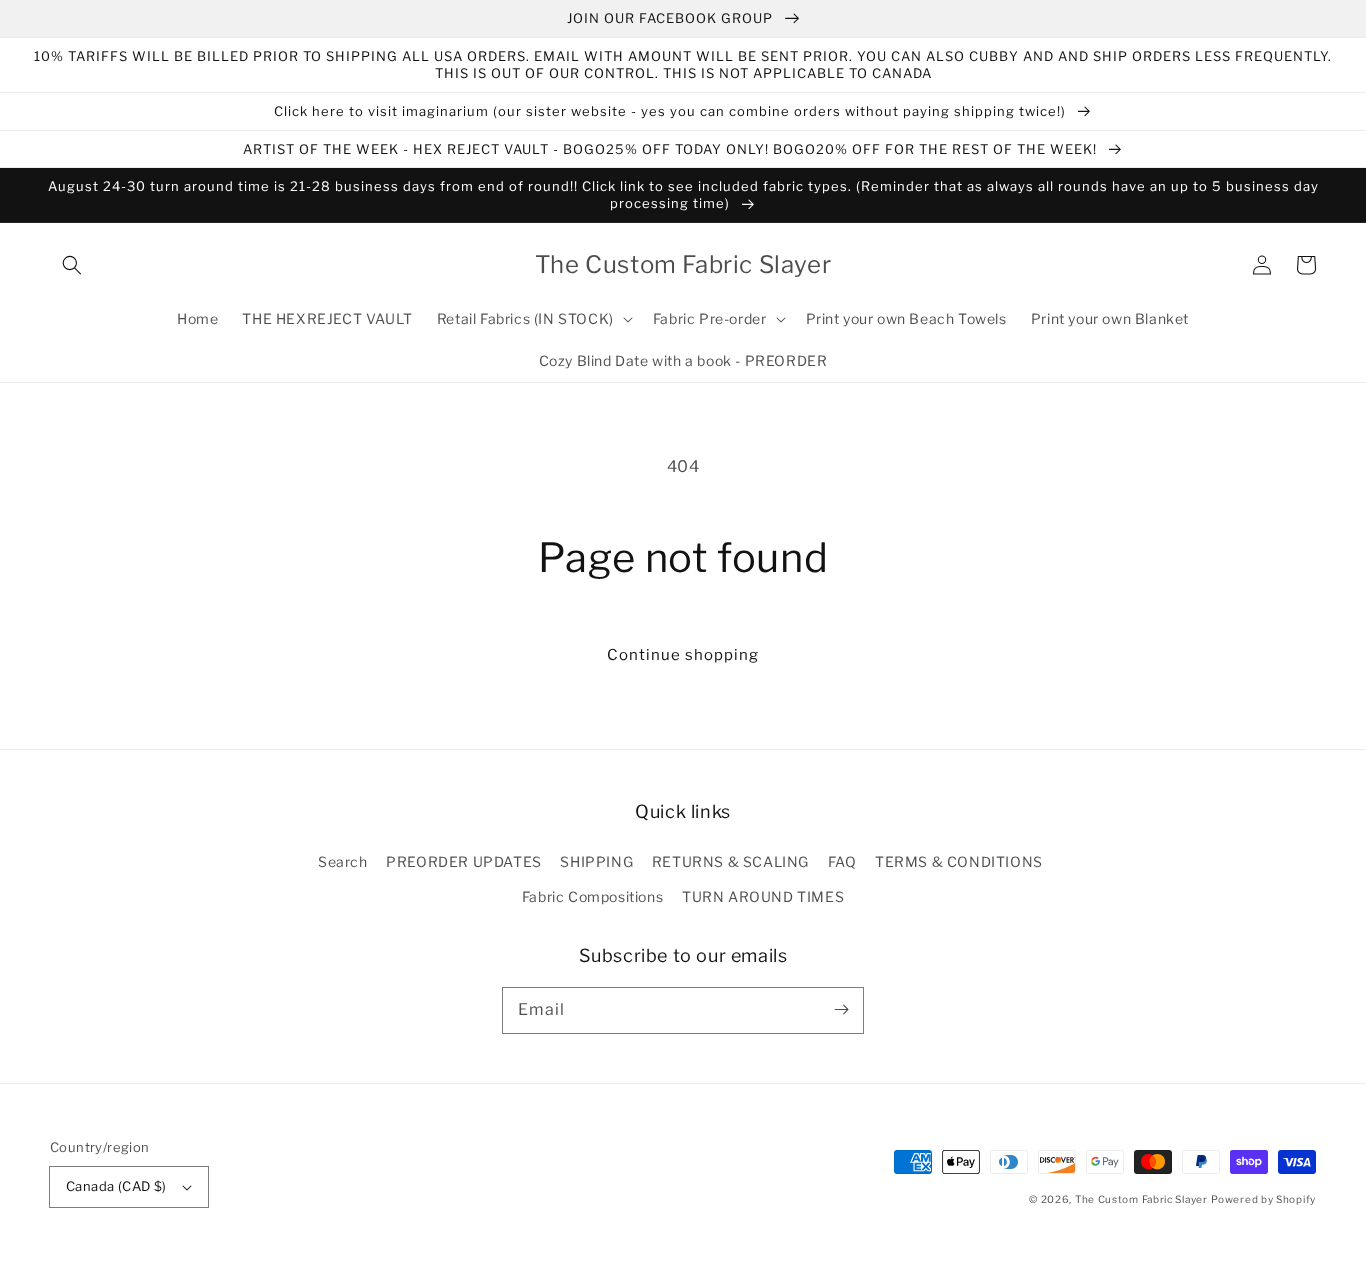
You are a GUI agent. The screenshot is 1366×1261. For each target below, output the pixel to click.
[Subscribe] (841, 1010)
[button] (72, 265)
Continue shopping (683, 655)
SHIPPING (596, 861)
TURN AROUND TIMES (763, 896)
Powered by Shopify (1263, 1199)
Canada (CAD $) (116, 1186)
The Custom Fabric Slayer (1141, 1199)
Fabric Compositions (592, 896)
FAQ (842, 861)
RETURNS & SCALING (730, 861)
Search (343, 861)
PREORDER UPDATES (464, 861)
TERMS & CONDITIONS (959, 861)
